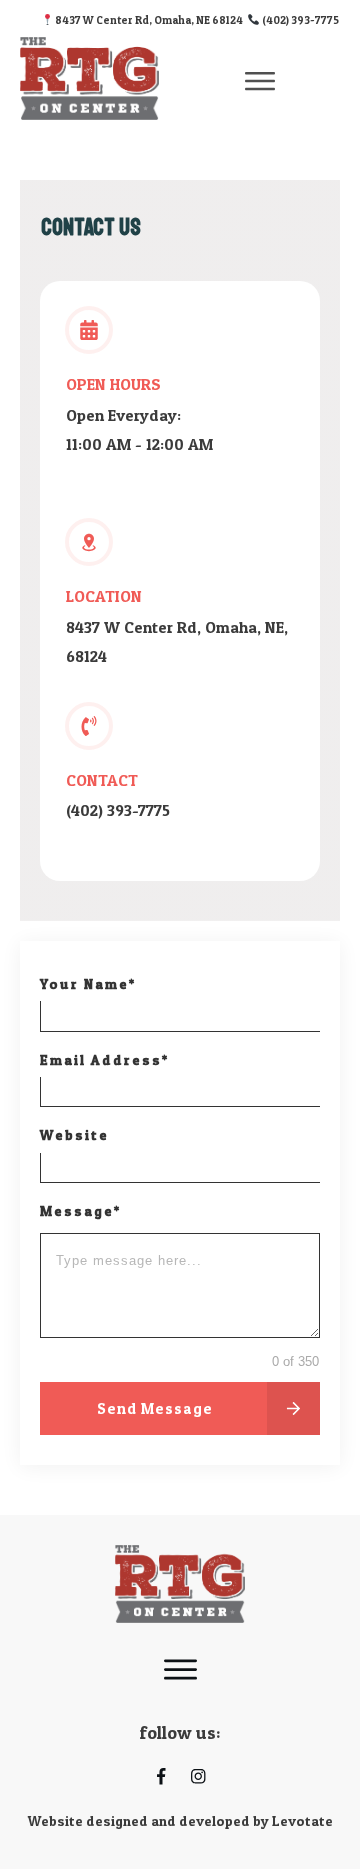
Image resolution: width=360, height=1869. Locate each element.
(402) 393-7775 (299, 20)
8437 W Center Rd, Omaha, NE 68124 (151, 20)
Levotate (302, 1820)
